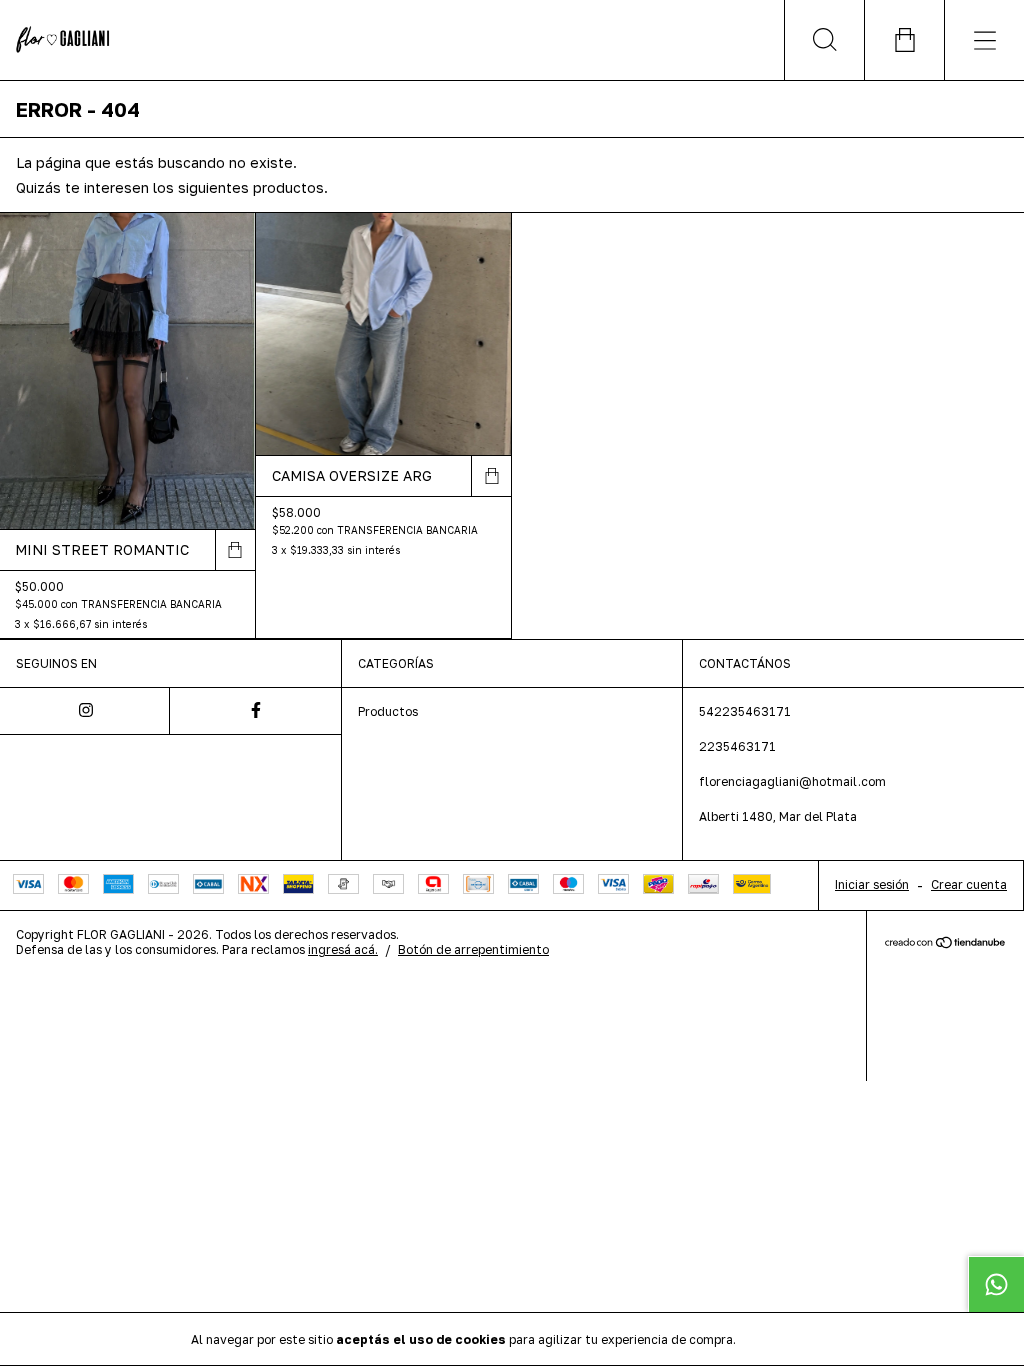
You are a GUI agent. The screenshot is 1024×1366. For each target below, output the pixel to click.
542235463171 (745, 711)
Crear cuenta (969, 884)
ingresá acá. (343, 949)
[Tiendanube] (945, 943)
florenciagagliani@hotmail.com (792, 781)
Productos (388, 711)
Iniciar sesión (872, 884)
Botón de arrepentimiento (473, 949)
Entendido (792, 1338)
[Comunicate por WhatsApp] (996, 1284)
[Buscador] (824, 40)
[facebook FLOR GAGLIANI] (255, 711)
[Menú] (984, 40)
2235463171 (737, 746)
